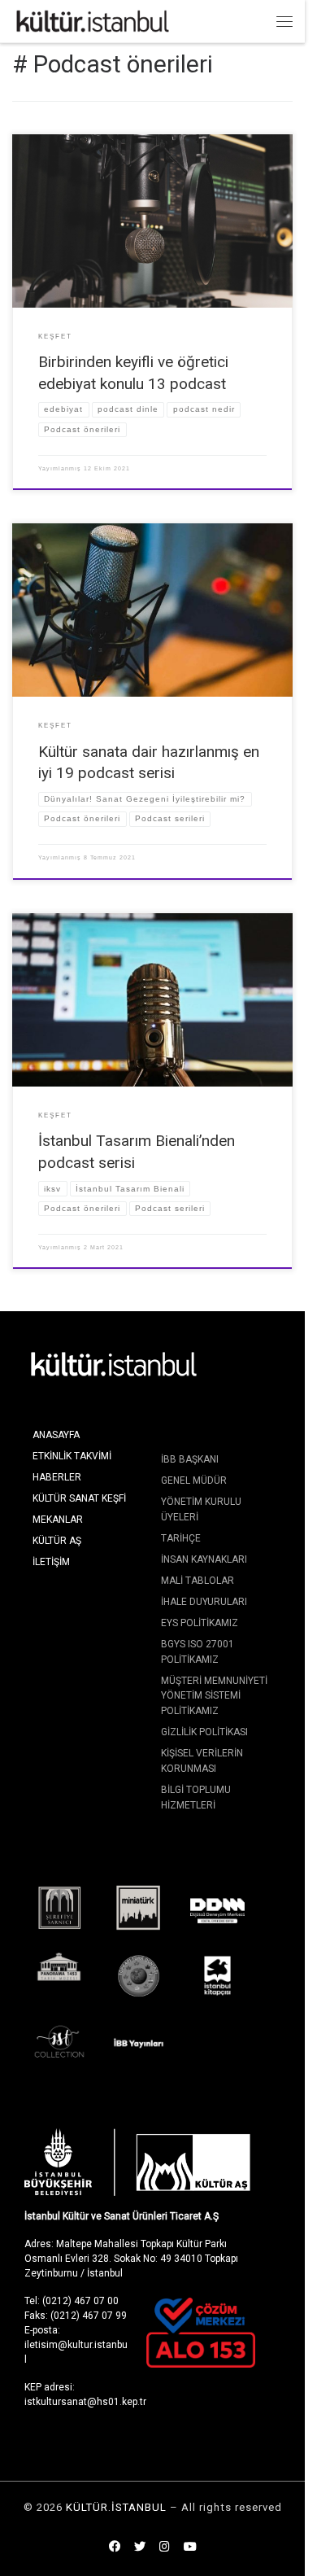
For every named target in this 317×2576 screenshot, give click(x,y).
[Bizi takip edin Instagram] (165, 2548)
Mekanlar (58, 1520)
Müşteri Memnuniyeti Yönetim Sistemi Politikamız (214, 1696)
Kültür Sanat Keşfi (79, 1498)
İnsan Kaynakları (204, 1559)
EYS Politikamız (200, 1623)
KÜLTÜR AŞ (57, 1541)
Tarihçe (181, 1538)
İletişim (51, 1562)
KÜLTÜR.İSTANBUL (116, 2507)
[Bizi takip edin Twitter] (140, 2548)
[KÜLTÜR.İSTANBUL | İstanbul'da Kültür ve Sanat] (93, 20)
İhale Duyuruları (204, 1602)
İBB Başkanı (190, 1459)
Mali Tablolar (198, 1581)
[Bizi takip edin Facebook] (115, 2548)
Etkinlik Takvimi (72, 1456)
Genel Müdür (194, 1480)
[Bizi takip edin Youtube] (190, 2548)
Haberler (57, 1477)
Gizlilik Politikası (204, 1732)
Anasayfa (56, 1435)
